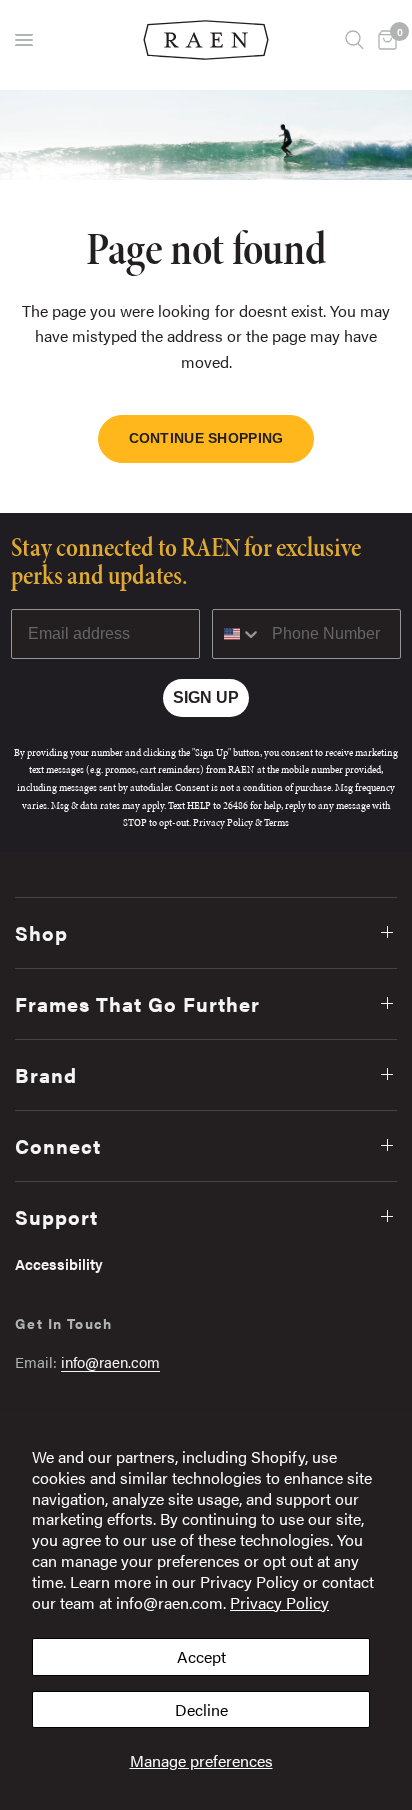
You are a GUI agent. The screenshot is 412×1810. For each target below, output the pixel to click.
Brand (46, 1074)
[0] (384, 40)
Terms (276, 822)
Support (56, 1216)
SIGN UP (206, 697)
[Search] (354, 40)
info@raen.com (110, 1361)
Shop (41, 932)
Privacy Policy (279, 1602)
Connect (58, 1145)
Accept (201, 1656)
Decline (201, 1709)
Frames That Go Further (137, 1003)
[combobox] (237, 634)
